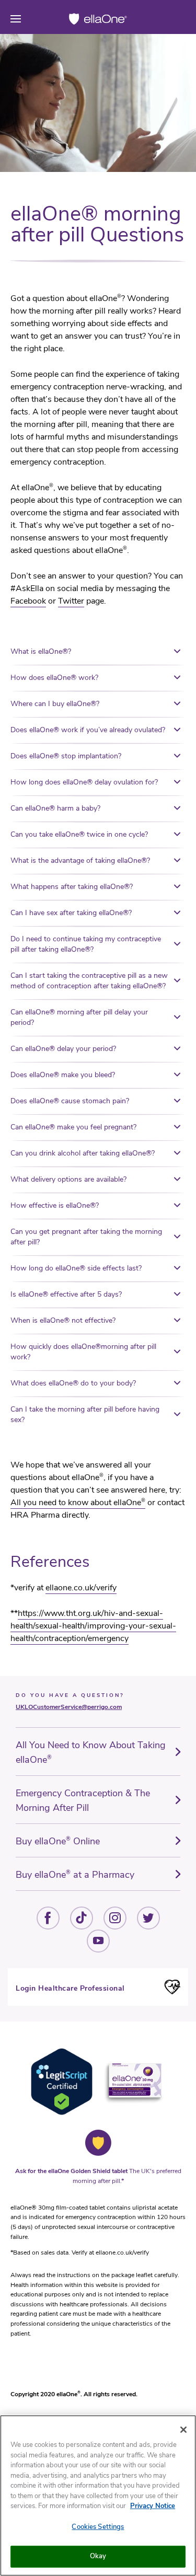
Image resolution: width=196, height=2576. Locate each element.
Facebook (28, 601)
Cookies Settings (98, 2527)
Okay (98, 2556)
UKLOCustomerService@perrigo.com (69, 1707)
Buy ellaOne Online (58, 1841)
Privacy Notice (153, 2506)
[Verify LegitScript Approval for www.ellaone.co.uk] (62, 2113)
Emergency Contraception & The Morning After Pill (83, 1800)
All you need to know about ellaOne (78, 1503)
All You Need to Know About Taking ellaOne (91, 1752)
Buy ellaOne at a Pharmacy (75, 1875)
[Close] (183, 2430)
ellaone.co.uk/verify (81, 1588)
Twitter (71, 601)
